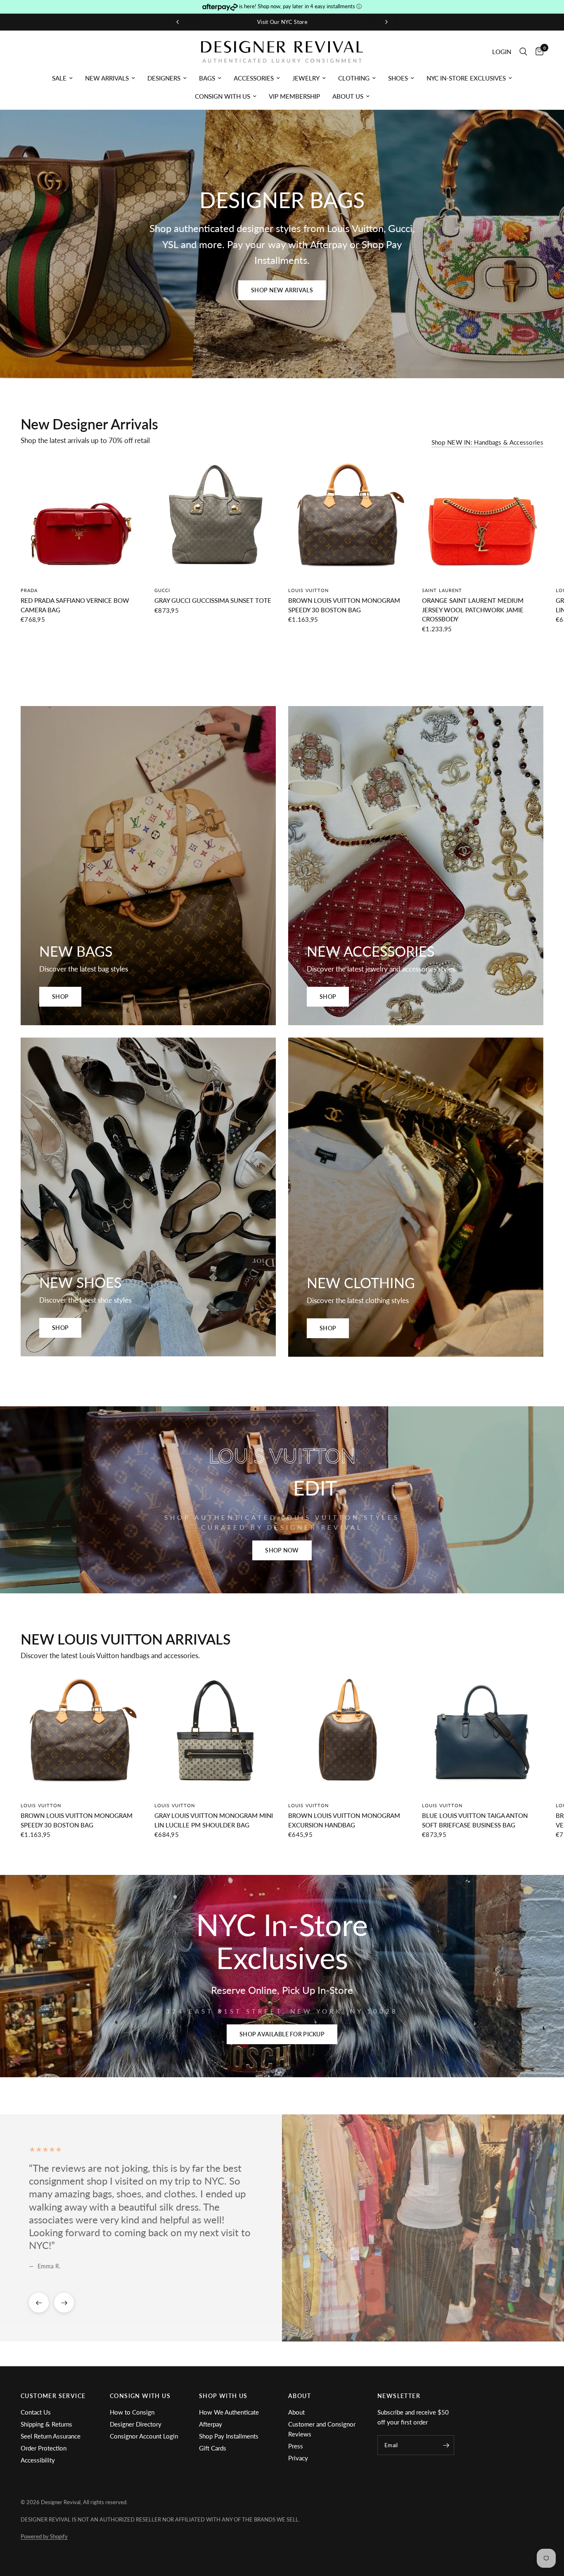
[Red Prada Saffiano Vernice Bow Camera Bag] (81, 519)
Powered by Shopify (44, 2536)
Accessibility (38, 2460)
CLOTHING (354, 78)
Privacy (298, 2458)
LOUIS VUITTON (308, 590)
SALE (59, 78)
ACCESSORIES (254, 78)
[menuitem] (62, 78)
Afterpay (211, 2424)
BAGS (207, 78)
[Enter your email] (446, 2445)
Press (296, 2446)
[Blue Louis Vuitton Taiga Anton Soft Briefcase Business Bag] (483, 1734)
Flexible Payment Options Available (285, 22)
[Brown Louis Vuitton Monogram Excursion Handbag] (349, 1734)
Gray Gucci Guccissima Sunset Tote (213, 600)
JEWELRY (306, 78)
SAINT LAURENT (442, 590)
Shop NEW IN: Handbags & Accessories (488, 442)
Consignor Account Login (144, 2436)
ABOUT (300, 2396)
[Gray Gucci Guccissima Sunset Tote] (215, 519)
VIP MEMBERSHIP (294, 96)
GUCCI (162, 590)
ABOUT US (348, 96)
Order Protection (44, 2448)
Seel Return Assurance (51, 2436)
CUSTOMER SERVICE (53, 2396)
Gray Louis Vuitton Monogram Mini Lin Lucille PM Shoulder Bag (214, 1820)
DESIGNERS (164, 78)
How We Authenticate (229, 2412)
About (296, 2412)
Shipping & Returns (46, 2424)
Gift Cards (213, 2448)
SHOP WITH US (223, 2396)
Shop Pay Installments (229, 2436)
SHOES (398, 78)
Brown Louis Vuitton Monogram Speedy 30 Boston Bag (344, 605)
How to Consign (132, 2412)
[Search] (523, 52)
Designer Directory (136, 2424)
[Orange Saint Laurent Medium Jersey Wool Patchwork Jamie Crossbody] (483, 519)
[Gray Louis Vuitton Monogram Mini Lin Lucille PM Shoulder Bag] (215, 1734)
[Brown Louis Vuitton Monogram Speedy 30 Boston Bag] (349, 519)
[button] (282, 290)
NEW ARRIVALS (107, 78)
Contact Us (36, 2412)
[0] (537, 52)
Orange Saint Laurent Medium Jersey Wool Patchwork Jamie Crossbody (473, 610)
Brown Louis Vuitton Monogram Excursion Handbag (344, 1820)
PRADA (29, 590)
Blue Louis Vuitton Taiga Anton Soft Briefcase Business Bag (475, 1820)
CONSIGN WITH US (223, 96)
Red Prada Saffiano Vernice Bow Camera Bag (75, 605)
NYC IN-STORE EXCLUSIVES (466, 78)
